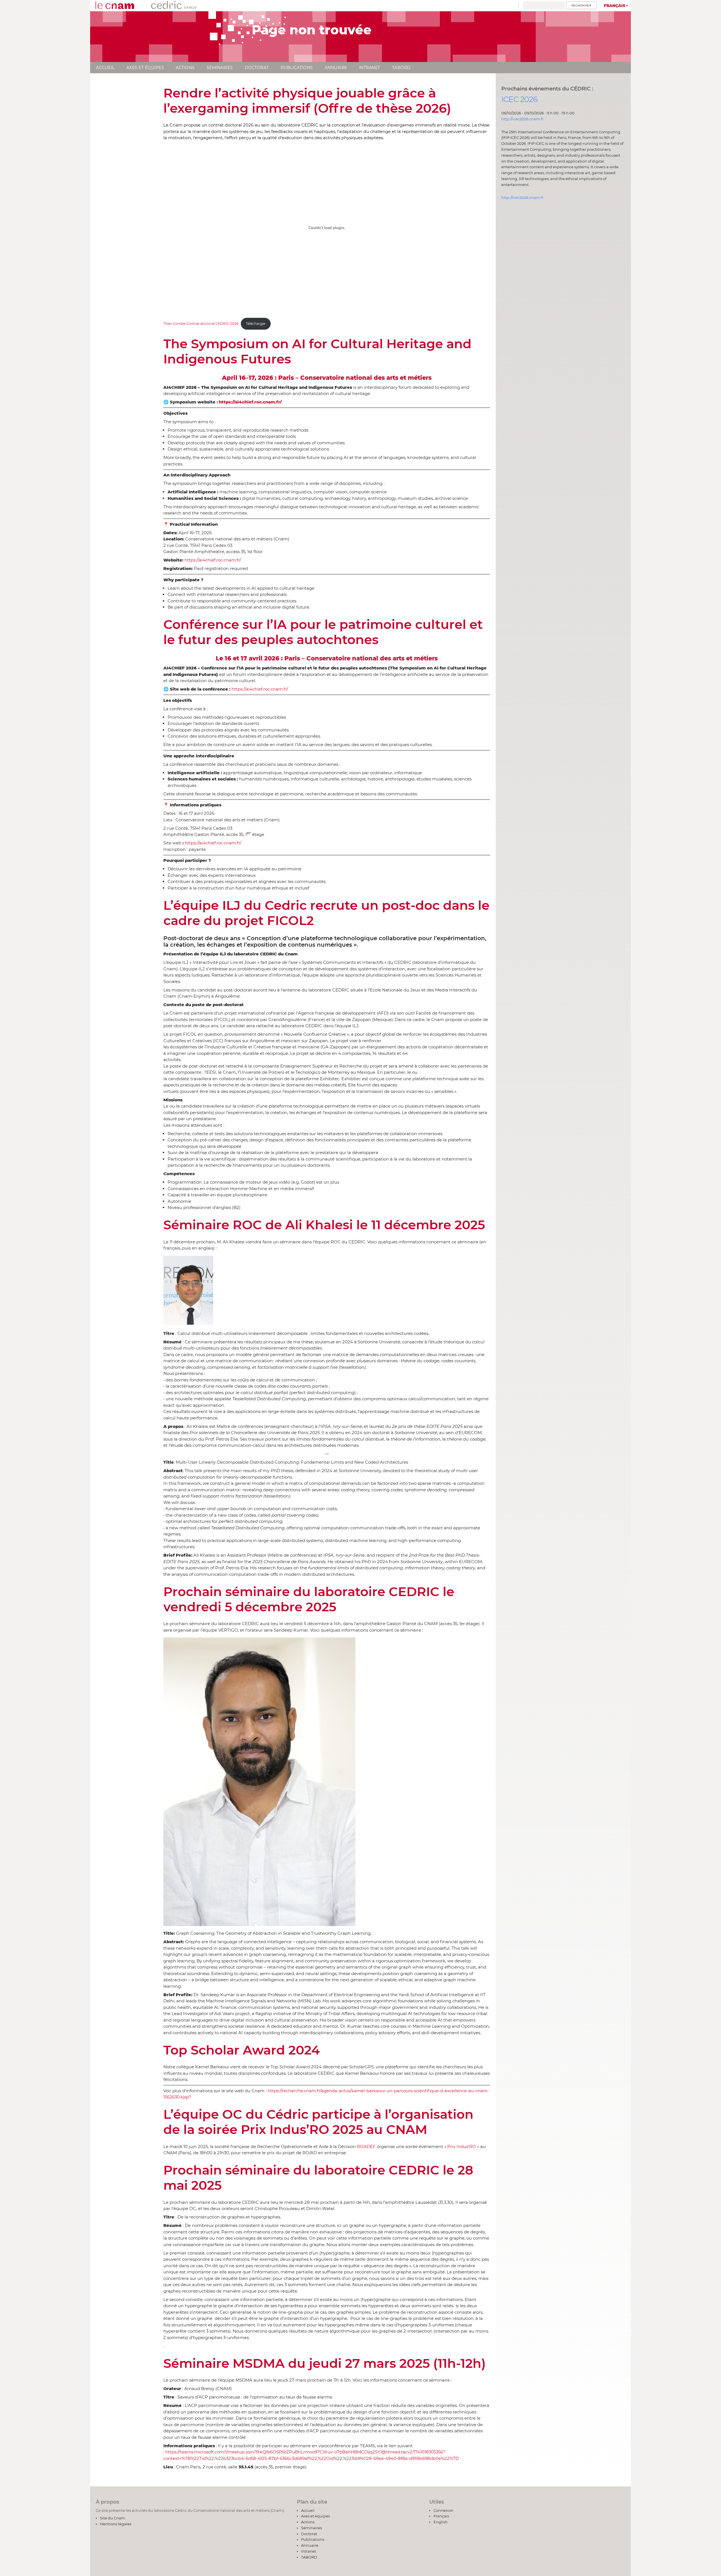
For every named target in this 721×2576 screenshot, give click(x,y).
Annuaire (336, 68)
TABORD (401, 68)
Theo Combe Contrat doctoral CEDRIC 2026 (201, 324)
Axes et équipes (145, 68)
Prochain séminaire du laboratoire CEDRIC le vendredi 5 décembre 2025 (309, 1599)
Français (615, 6)
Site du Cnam (113, 2518)
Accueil (105, 68)
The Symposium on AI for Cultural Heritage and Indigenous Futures (317, 351)
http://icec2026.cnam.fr (522, 119)
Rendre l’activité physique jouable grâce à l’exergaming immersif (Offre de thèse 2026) (307, 100)
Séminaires (220, 68)
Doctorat (257, 68)
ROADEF (366, 2146)
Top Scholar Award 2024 (242, 2050)
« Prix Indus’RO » (462, 2146)
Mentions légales (116, 2524)
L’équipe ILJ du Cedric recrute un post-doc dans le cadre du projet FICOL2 (326, 913)
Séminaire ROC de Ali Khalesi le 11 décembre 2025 (324, 1225)
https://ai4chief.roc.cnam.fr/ (213, 560)
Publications (297, 68)
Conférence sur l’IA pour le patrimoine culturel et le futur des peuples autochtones (323, 632)
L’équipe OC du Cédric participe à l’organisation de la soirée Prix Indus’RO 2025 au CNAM (318, 2122)
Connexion (443, 2510)
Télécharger (256, 324)
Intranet (370, 68)
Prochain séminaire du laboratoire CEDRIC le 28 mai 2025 (318, 2177)
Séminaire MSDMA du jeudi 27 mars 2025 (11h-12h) (325, 2363)
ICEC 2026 (519, 99)
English (440, 2522)
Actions (185, 68)
